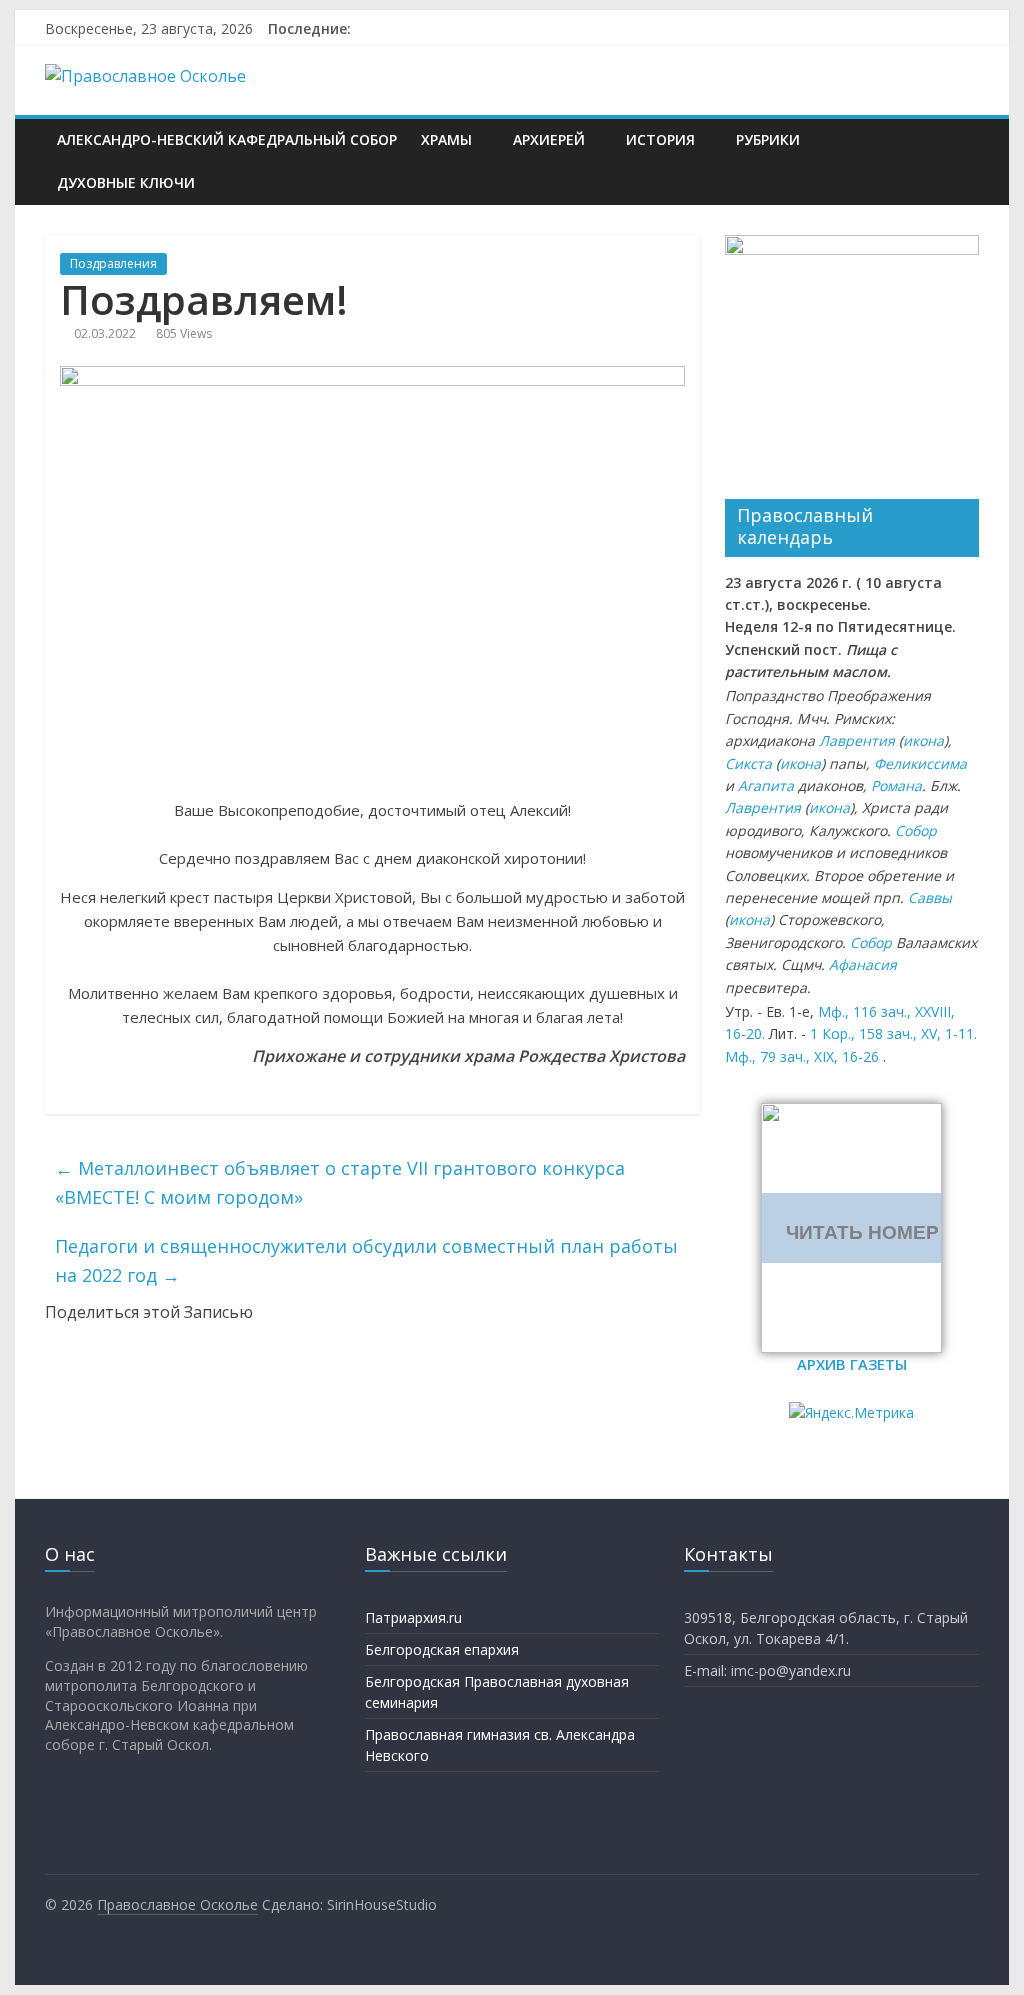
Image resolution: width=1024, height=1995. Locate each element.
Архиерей (549, 139)
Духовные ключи (126, 182)
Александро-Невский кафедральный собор (227, 139)
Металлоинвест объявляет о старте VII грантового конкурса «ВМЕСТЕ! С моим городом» (340, 1182)
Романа (896, 785)
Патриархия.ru (413, 1617)
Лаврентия (857, 740)
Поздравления (113, 263)
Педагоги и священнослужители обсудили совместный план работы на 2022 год (366, 1260)
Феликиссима (920, 763)
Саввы (930, 897)
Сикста (748, 763)
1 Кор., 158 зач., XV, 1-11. (893, 1033)
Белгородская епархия (442, 1649)
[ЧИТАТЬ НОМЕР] (851, 1115)
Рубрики (768, 139)
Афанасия (863, 964)
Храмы (446, 139)
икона (923, 740)
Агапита (766, 785)
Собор (916, 830)
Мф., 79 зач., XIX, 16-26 (802, 1056)
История (660, 139)
